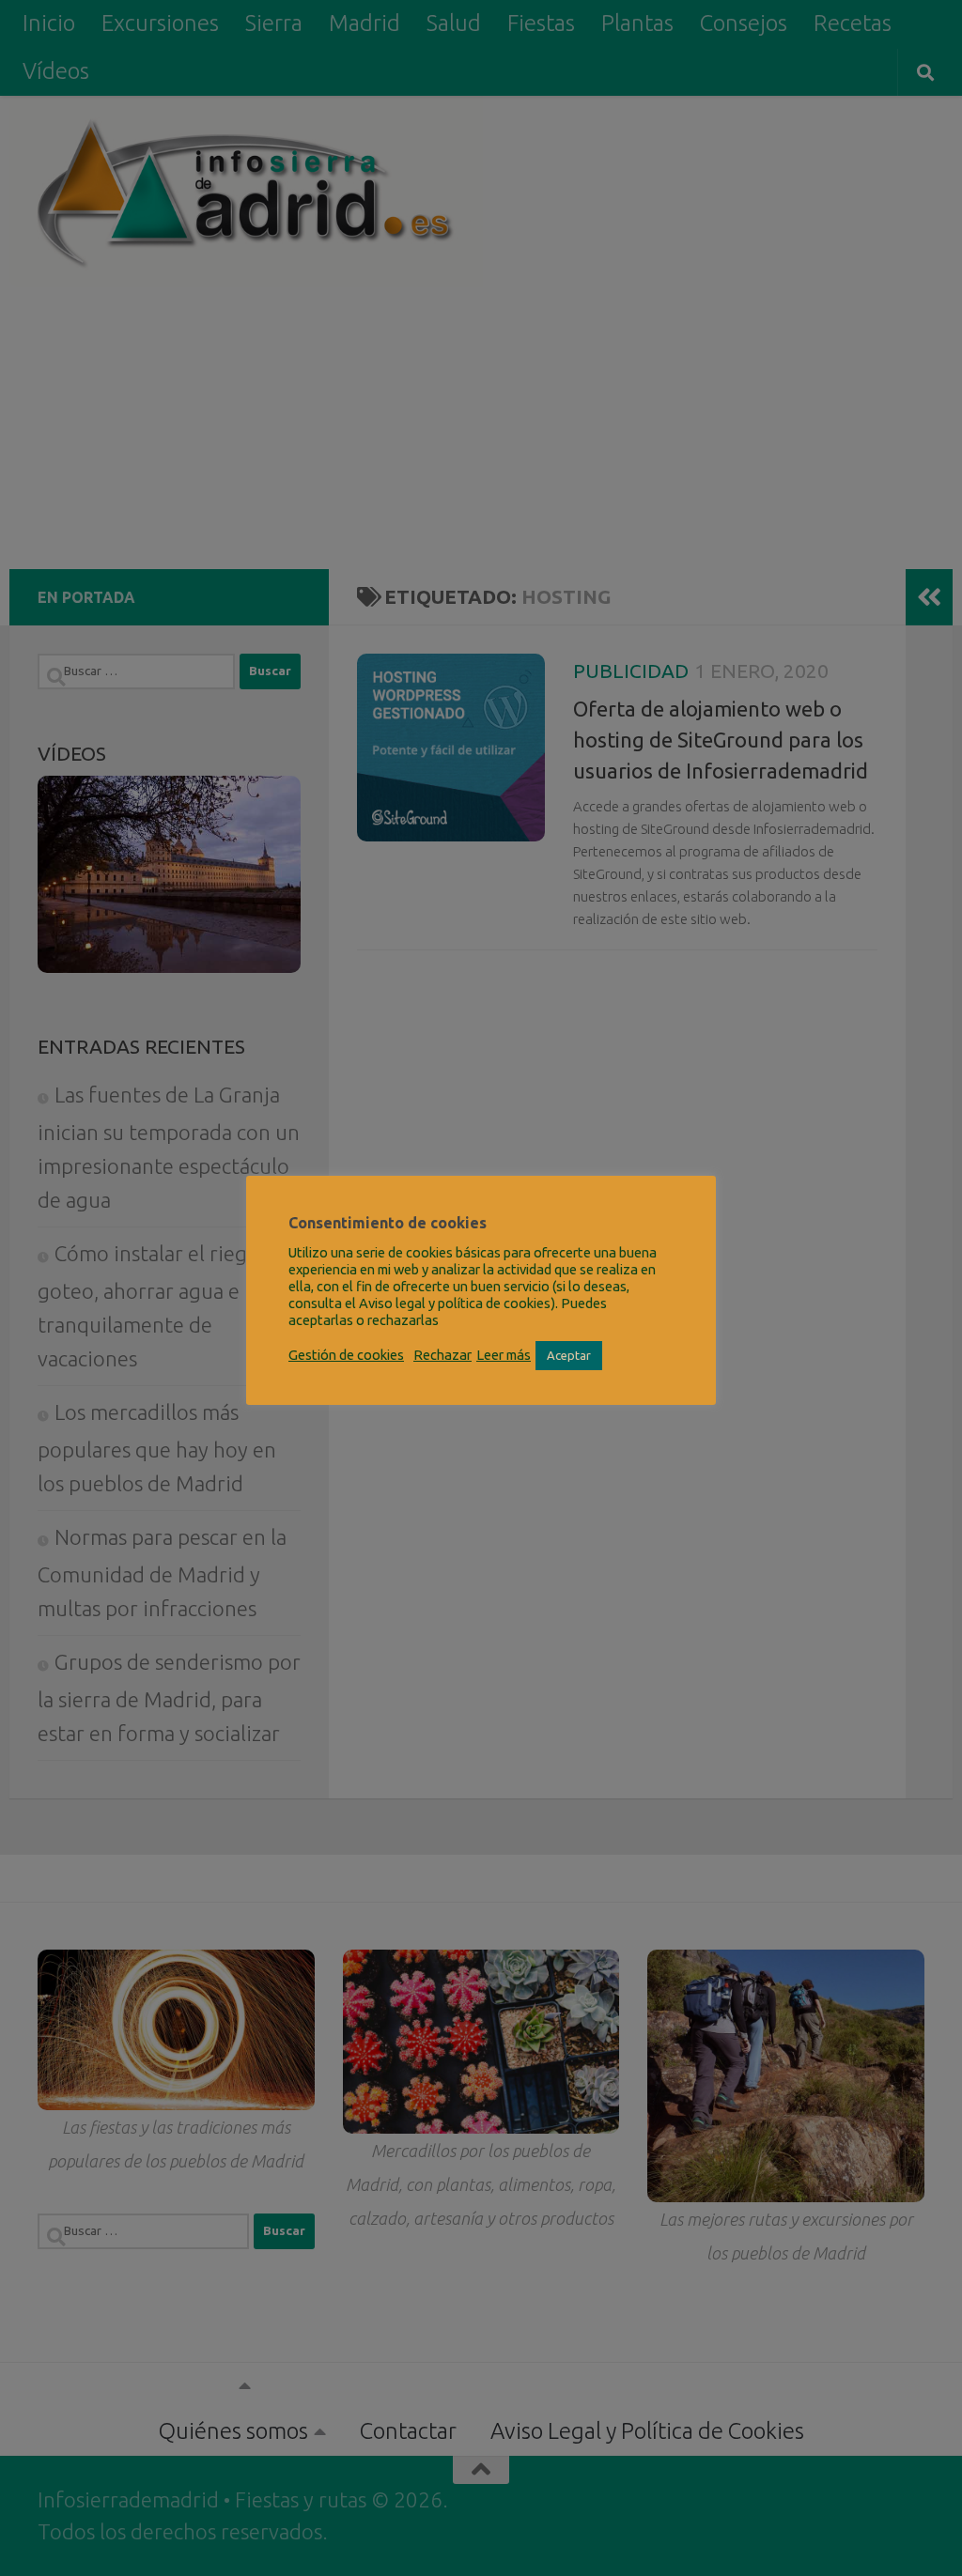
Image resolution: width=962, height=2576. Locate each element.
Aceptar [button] (569, 1355)
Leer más (504, 1355)
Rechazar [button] (442, 1355)
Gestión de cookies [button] (346, 1355)
